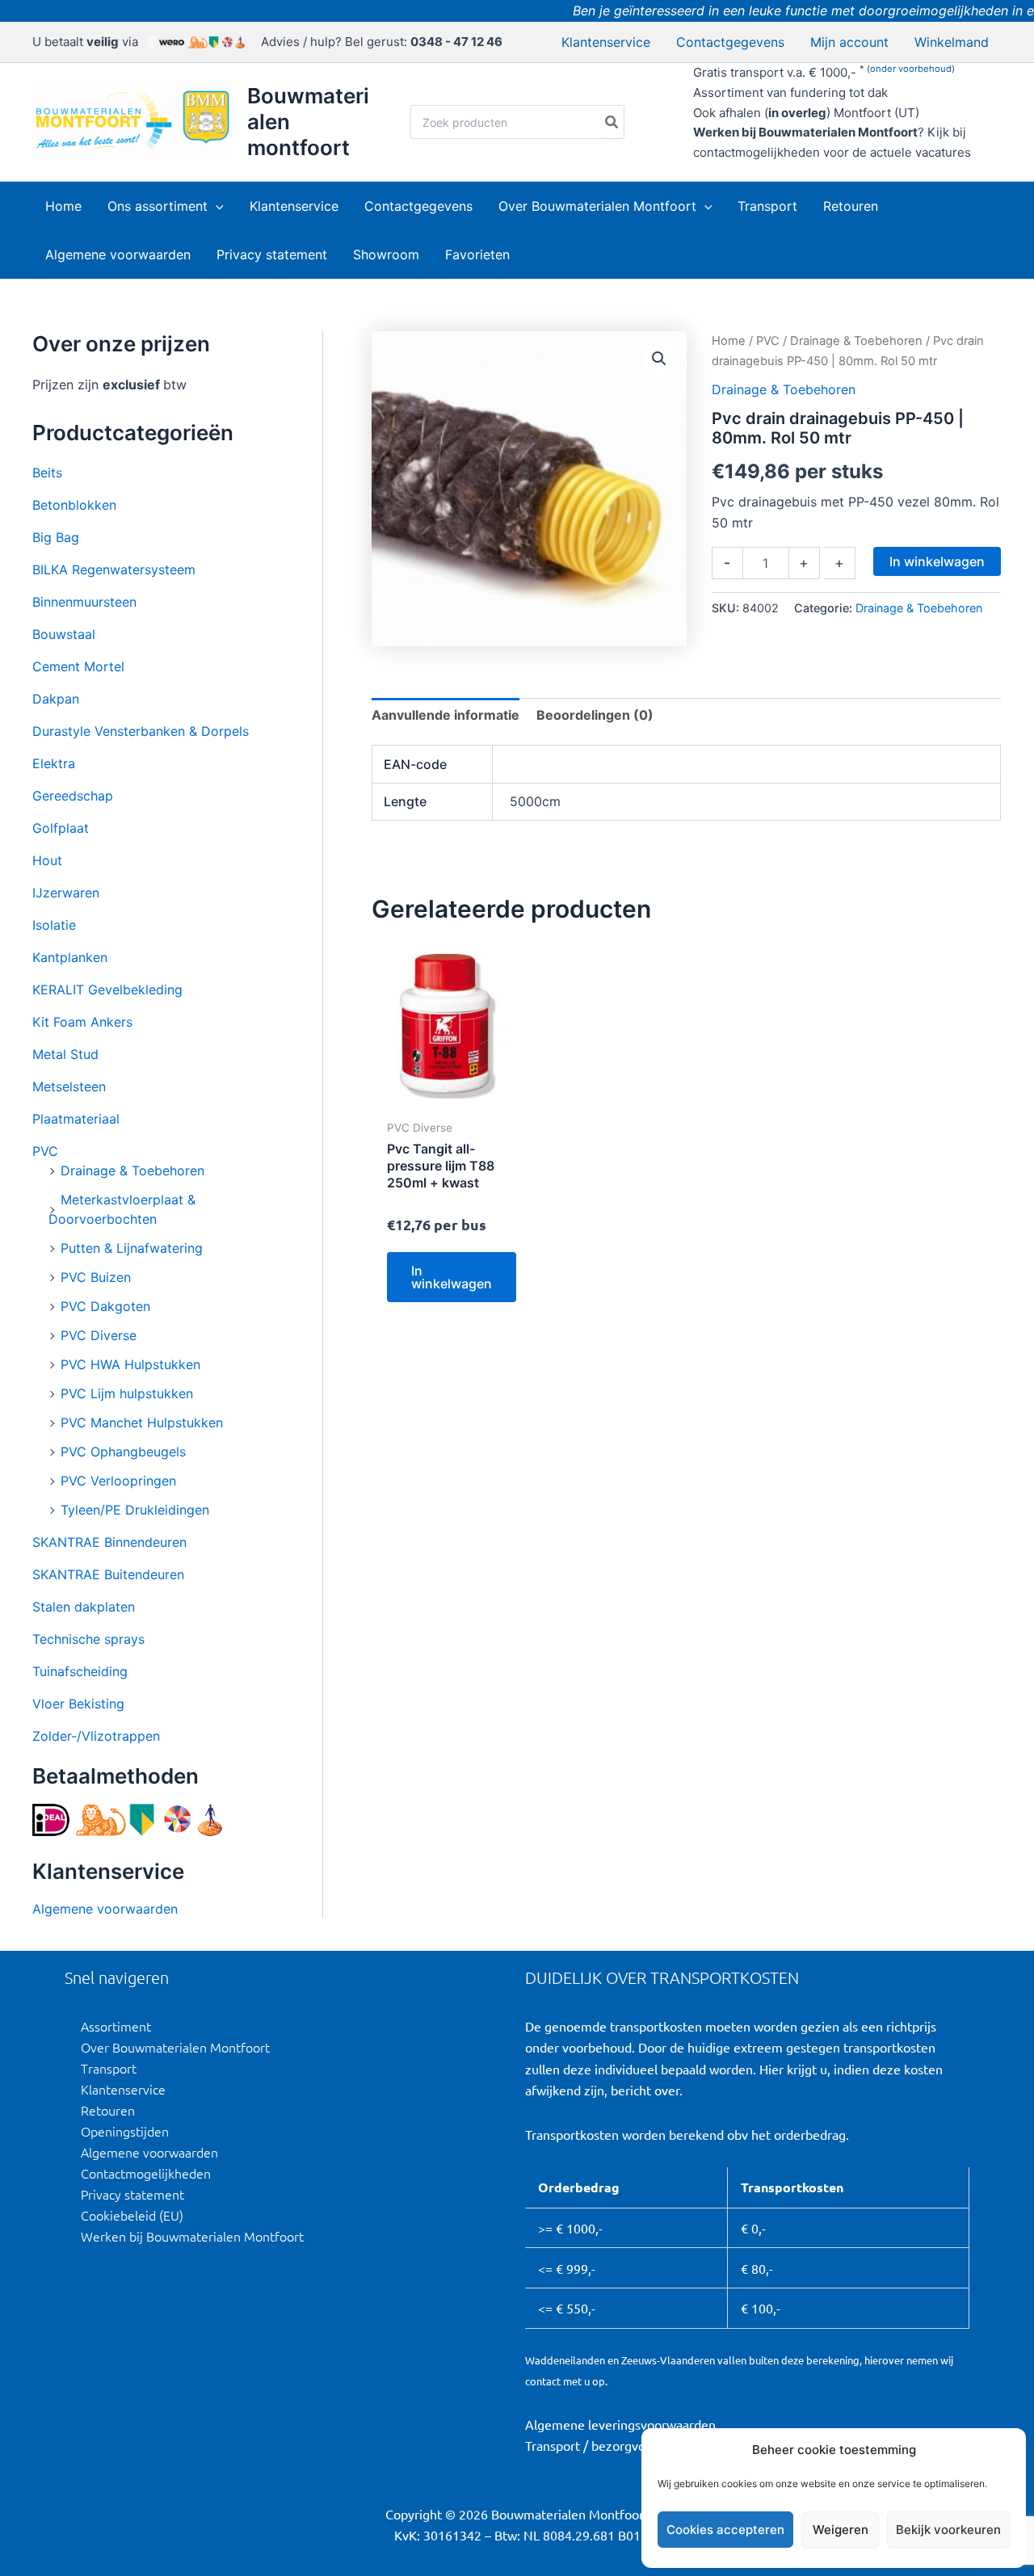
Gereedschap (73, 796)
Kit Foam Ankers (82, 1022)
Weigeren (841, 2530)
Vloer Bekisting (78, 1704)
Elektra (54, 763)
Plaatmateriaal (76, 1119)
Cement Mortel (78, 666)
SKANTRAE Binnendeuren (109, 1542)
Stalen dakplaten (84, 1607)
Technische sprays (88, 1639)
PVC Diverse (99, 1335)
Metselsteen (69, 1086)
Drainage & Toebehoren (132, 1170)
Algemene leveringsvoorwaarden (620, 2424)
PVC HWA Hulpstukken (130, 1364)
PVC (45, 1151)
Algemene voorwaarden (105, 1909)
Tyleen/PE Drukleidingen (135, 1510)
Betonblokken (74, 505)
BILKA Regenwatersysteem (114, 569)
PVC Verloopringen (118, 1481)
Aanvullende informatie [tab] (446, 715)
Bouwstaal (64, 634)
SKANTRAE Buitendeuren (108, 1574)
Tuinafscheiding (80, 1671)
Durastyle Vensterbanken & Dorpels (141, 731)
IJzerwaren (66, 893)
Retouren (108, 2110)
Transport (109, 2068)
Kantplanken (70, 957)
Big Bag (56, 537)
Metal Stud (65, 1054)
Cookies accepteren (725, 2530)
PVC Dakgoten (105, 1306)
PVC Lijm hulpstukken (127, 1393)
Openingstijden (125, 2131)
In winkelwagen (937, 561)
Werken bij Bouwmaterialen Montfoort (192, 2236)
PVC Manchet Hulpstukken (142, 1422)
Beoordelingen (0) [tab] (595, 715)
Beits (47, 473)
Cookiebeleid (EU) (132, 2215)
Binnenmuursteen (84, 602)
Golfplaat (61, 828)
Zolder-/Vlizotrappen (96, 1736)
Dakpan (56, 699)
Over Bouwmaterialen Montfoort (175, 2047)
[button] (216, 206)
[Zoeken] (612, 122)
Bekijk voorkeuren (948, 2530)
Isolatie (54, 925)
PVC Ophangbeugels (123, 1452)
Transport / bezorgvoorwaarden (616, 2445)
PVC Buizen (96, 1277)
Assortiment (116, 2026)
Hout (47, 860)
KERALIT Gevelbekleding (107, 990)
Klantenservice (123, 2089)
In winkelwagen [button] (452, 1277)
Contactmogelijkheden (146, 2173)
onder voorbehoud (911, 69)
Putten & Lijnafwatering (132, 1248)
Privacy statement (132, 2194)
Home (729, 341)
